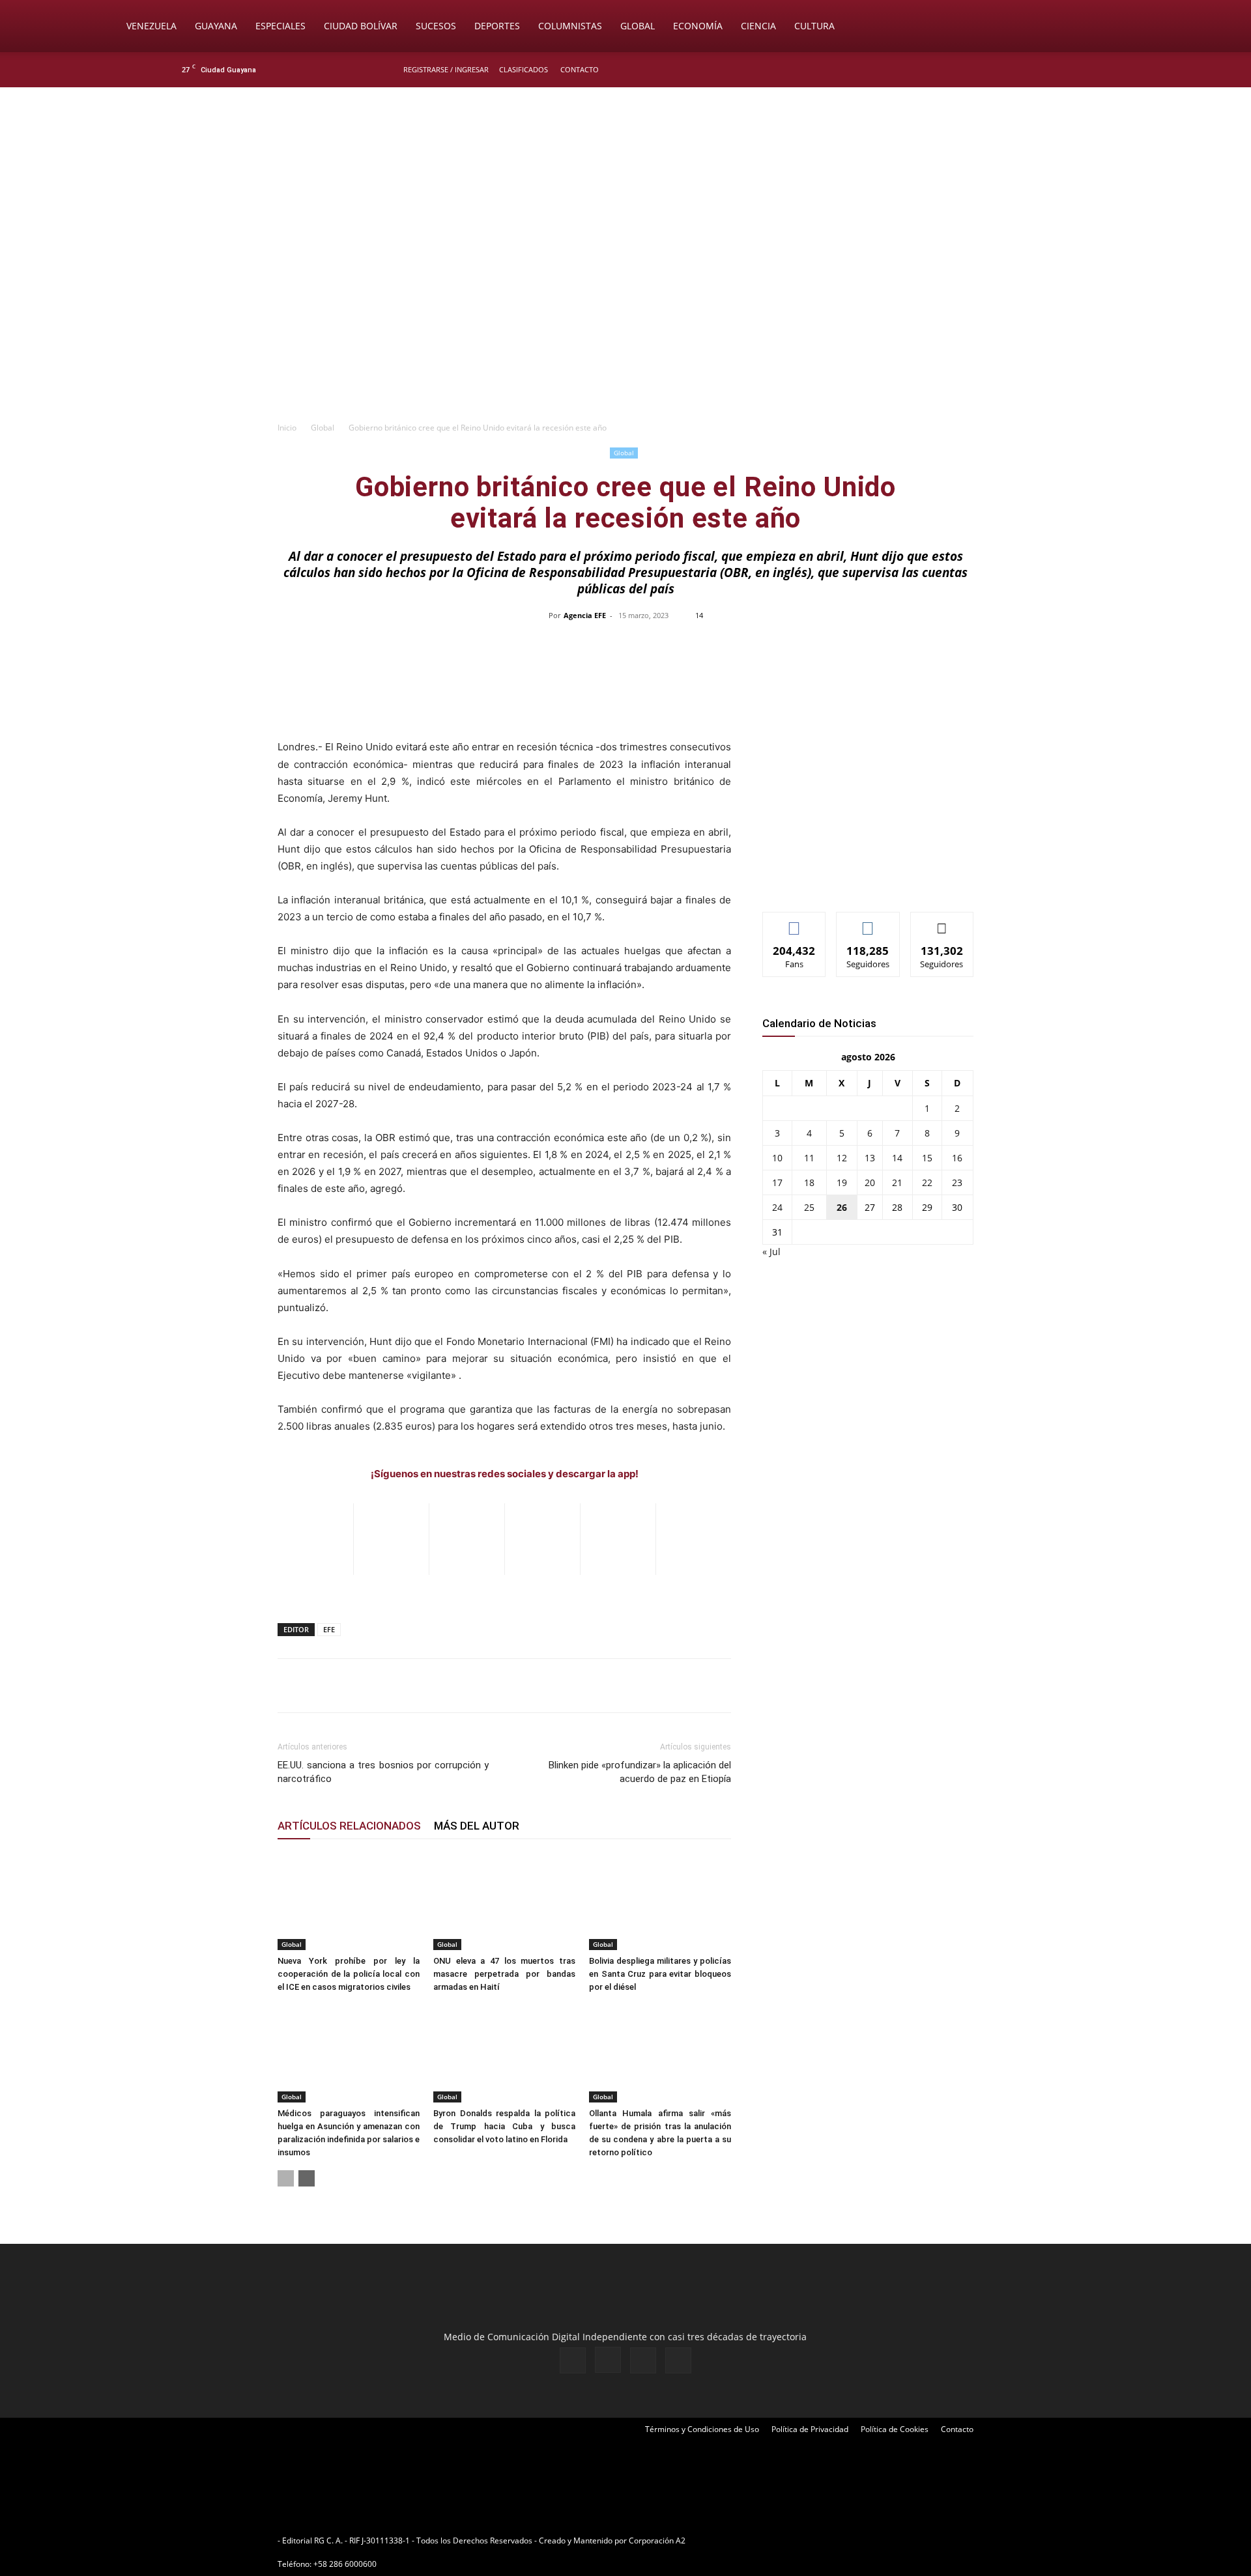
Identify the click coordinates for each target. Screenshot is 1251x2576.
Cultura (814, 26)
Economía (698, 26)
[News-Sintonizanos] (860, 880)
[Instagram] (1029, 70)
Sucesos (436, 26)
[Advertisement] (625, 317)
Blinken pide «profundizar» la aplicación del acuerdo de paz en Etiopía (640, 1772)
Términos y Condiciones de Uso (702, 2429)
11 (809, 1158)
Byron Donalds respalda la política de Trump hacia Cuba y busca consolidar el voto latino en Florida (504, 2126)
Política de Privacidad (810, 2429)
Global (638, 26)
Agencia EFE (585, 615)
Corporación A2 (657, 2541)
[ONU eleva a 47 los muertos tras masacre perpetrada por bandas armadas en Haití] (504, 1901)
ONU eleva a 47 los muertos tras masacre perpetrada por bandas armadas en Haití (504, 1974)
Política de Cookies (895, 2429)
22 (927, 1182)
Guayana (216, 26)
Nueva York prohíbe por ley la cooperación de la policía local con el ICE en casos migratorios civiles (349, 1974)
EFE (329, 1629)
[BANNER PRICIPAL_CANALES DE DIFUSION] (625, 161)
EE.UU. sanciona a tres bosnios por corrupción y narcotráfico (383, 1772)
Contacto (580, 69)
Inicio (287, 428)
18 (809, 1182)
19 (842, 1182)
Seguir (868, 922)
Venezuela (151, 26)
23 (957, 1182)
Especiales (280, 26)
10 (777, 1158)
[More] (900, 645)
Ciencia (758, 26)
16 (957, 1158)
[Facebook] (1007, 70)
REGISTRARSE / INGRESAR (446, 69)
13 (870, 1158)
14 (897, 1158)
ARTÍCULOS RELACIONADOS (349, 1826)
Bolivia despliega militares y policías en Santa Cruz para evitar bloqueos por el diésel (660, 1974)
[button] (1131, 27)
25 (809, 1207)
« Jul (771, 1252)
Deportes (497, 26)
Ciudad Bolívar (361, 26)
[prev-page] (286, 2178)
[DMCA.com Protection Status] (789, 2541)
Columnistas (570, 26)
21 (897, 1182)
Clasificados (524, 69)
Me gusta (795, 922)
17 (777, 1182)
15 (927, 1158)
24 (777, 1207)
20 (870, 1182)
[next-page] (307, 2178)
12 (842, 1158)
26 (842, 1207)
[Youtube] (1072, 70)
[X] (1050, 70)
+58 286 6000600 (345, 2564)
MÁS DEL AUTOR (477, 1826)
